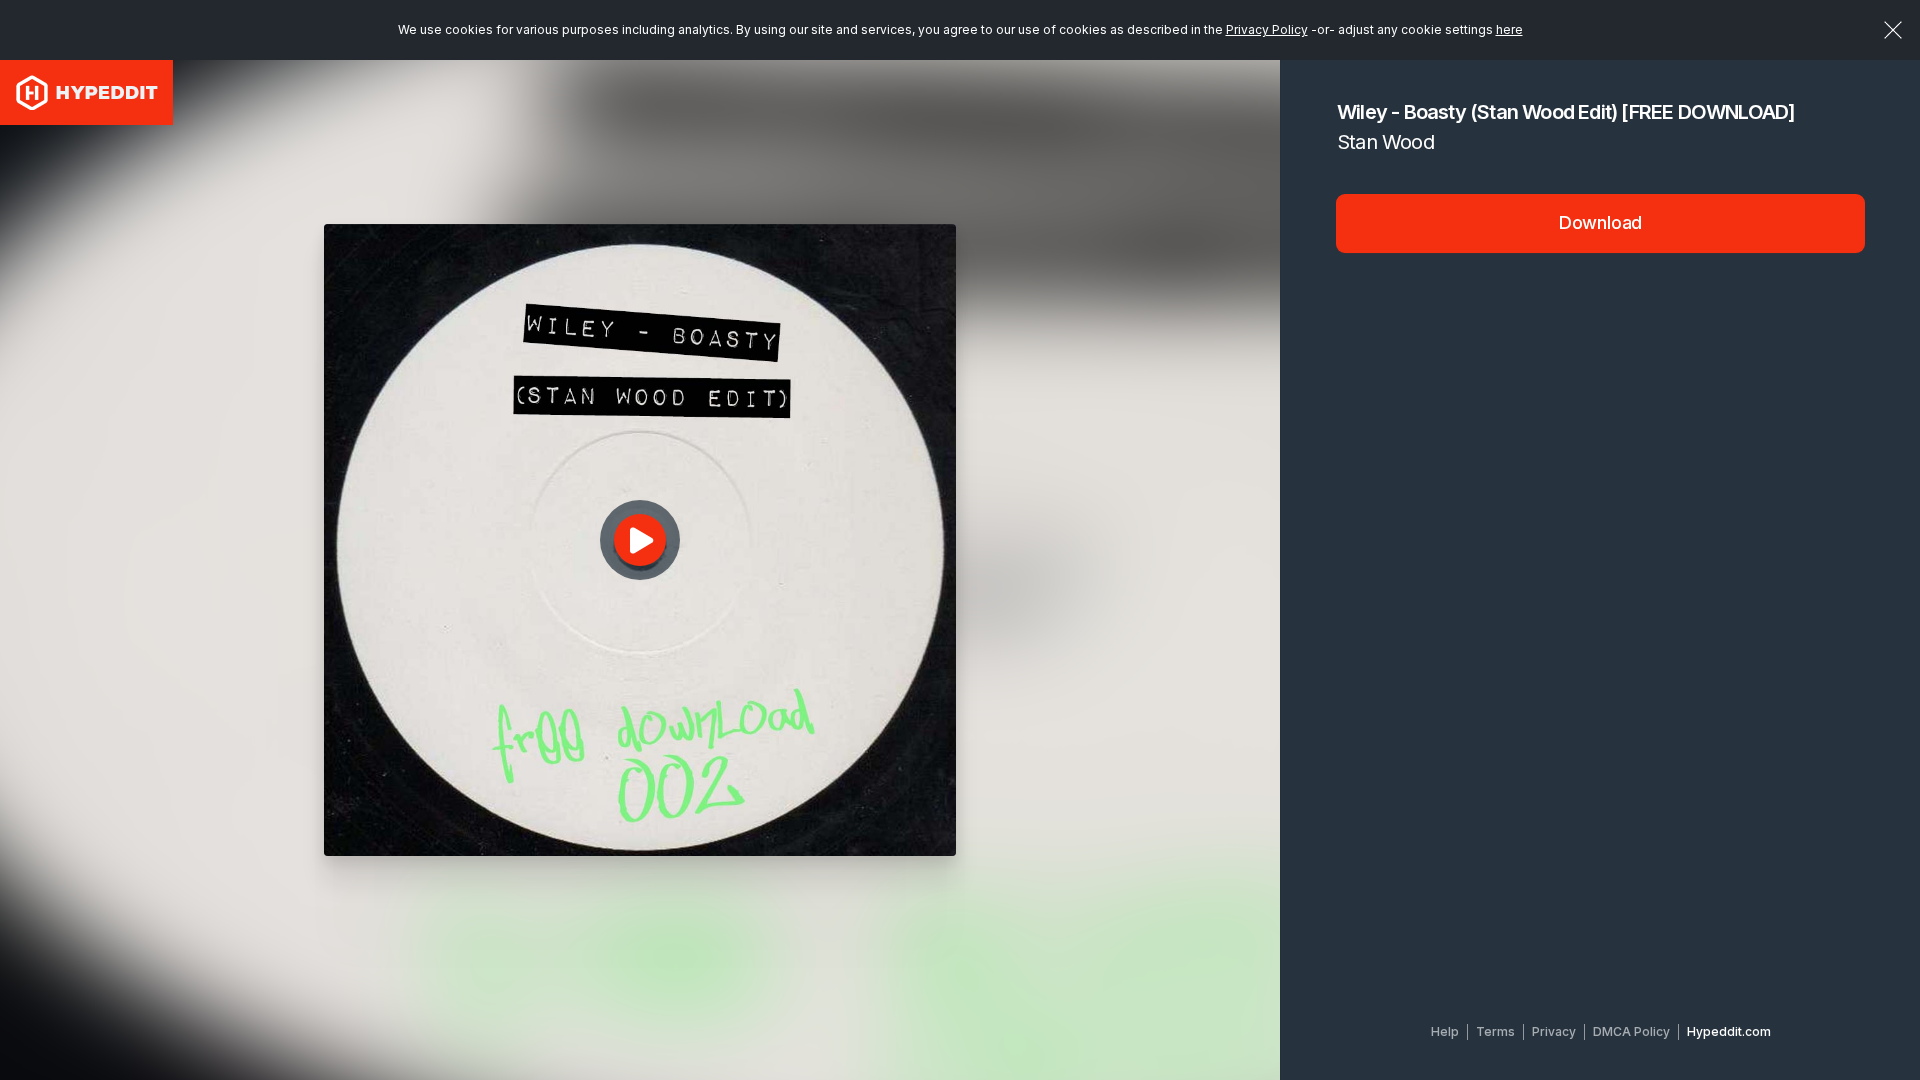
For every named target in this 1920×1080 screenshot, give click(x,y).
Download (1601, 222)
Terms (1495, 1031)
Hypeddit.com (1729, 1031)
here (1509, 29)
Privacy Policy (1267, 29)
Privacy (1554, 1031)
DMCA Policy (1631, 1031)
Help (1445, 1031)
